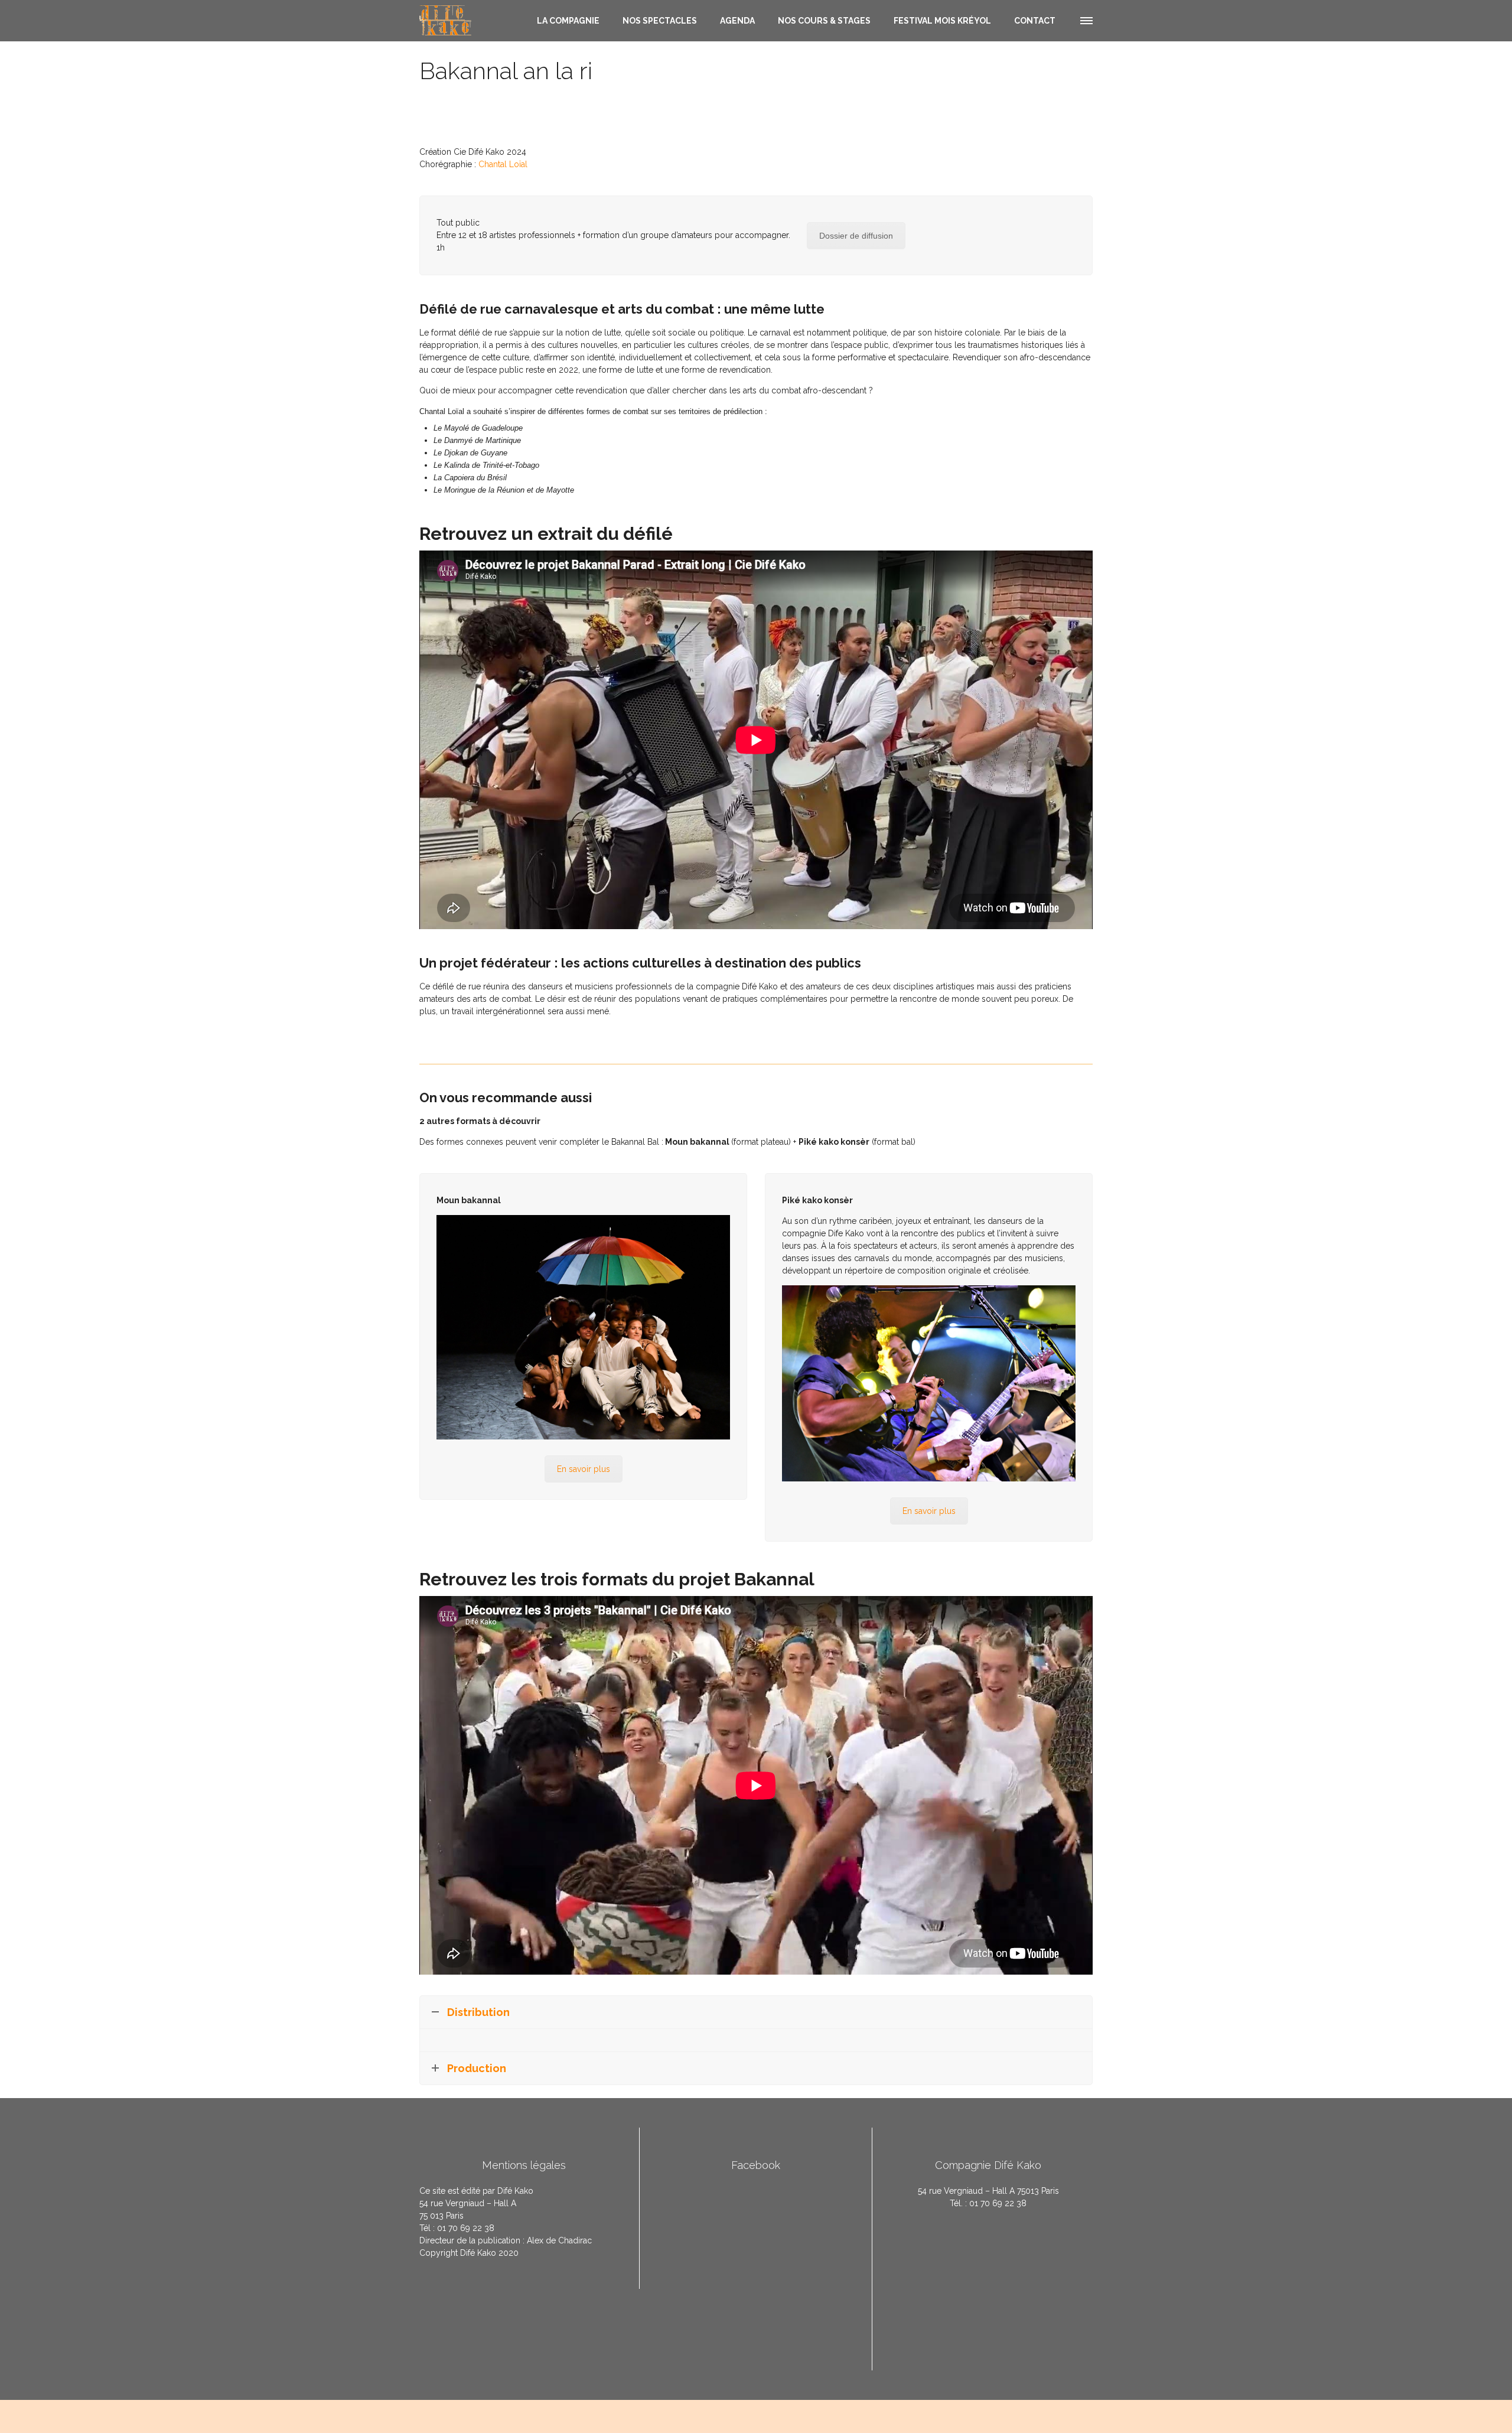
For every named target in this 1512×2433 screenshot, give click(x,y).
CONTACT (1035, 21)
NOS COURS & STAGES (824, 21)
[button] (1086, 19)
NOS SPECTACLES (660, 21)
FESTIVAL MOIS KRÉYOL (942, 21)
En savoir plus (584, 1469)
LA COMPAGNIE (568, 21)
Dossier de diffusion (856, 236)
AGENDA (737, 21)
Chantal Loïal (503, 164)
